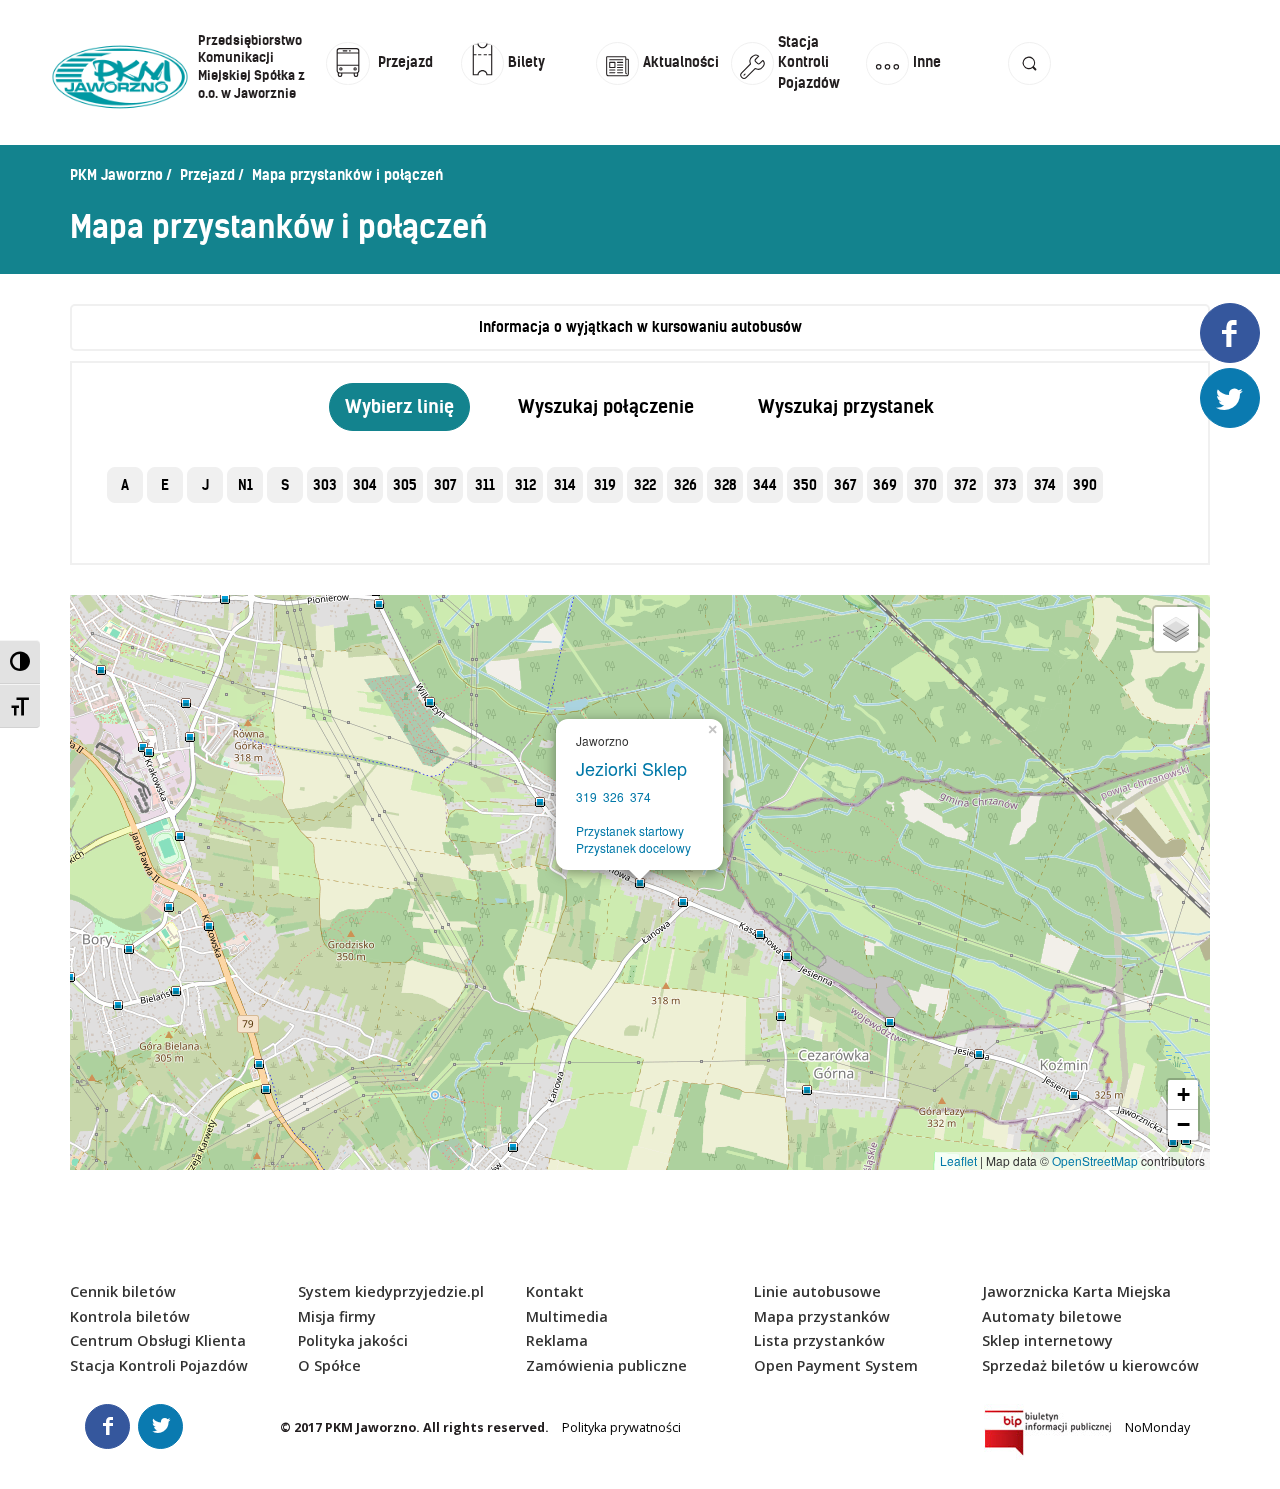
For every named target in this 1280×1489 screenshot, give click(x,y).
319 (586, 796)
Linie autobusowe (817, 1291)
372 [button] (965, 485)
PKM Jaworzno (116, 175)
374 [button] (1045, 485)
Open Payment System (836, 1365)
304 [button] (365, 485)
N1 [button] (245, 485)
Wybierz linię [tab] (399, 406)
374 (640, 796)
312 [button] (525, 485)
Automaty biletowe (1052, 1316)
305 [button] (405, 485)
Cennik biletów (123, 1291)
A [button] (125, 485)
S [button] (285, 485)
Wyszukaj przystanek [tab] (846, 406)
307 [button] (445, 485)
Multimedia (567, 1316)
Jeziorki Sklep (636, 768)
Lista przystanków (819, 1340)
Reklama (557, 1340)
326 (613, 796)
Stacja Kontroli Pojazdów (159, 1365)
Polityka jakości (353, 1340)
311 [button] (485, 485)
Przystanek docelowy (633, 847)
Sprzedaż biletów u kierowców (1090, 1365)
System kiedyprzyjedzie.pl (391, 1291)
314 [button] (565, 485)
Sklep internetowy (1047, 1340)
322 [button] (645, 485)
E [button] (165, 485)
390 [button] (1085, 485)
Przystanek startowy (630, 830)
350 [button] (805, 485)
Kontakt (555, 1291)
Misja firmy (337, 1316)
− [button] (1183, 1124)
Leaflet (958, 1160)
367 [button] (845, 485)
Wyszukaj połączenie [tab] (606, 406)
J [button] (205, 485)
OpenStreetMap (1095, 1160)
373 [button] (1005, 485)
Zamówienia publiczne (606, 1365)
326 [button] (685, 485)
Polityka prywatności (621, 1427)
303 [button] (325, 485)
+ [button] (1183, 1094)
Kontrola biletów (130, 1316)
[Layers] (1176, 629)
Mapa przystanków (822, 1316)
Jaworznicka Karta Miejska (1076, 1291)
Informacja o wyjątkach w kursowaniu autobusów (640, 327)
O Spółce (329, 1365)
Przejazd (207, 175)
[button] (1029, 82)
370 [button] (925, 485)
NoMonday (1157, 1427)
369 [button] (885, 485)
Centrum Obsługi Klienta (158, 1340)
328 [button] (725, 485)
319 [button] (605, 485)
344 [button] (765, 485)
